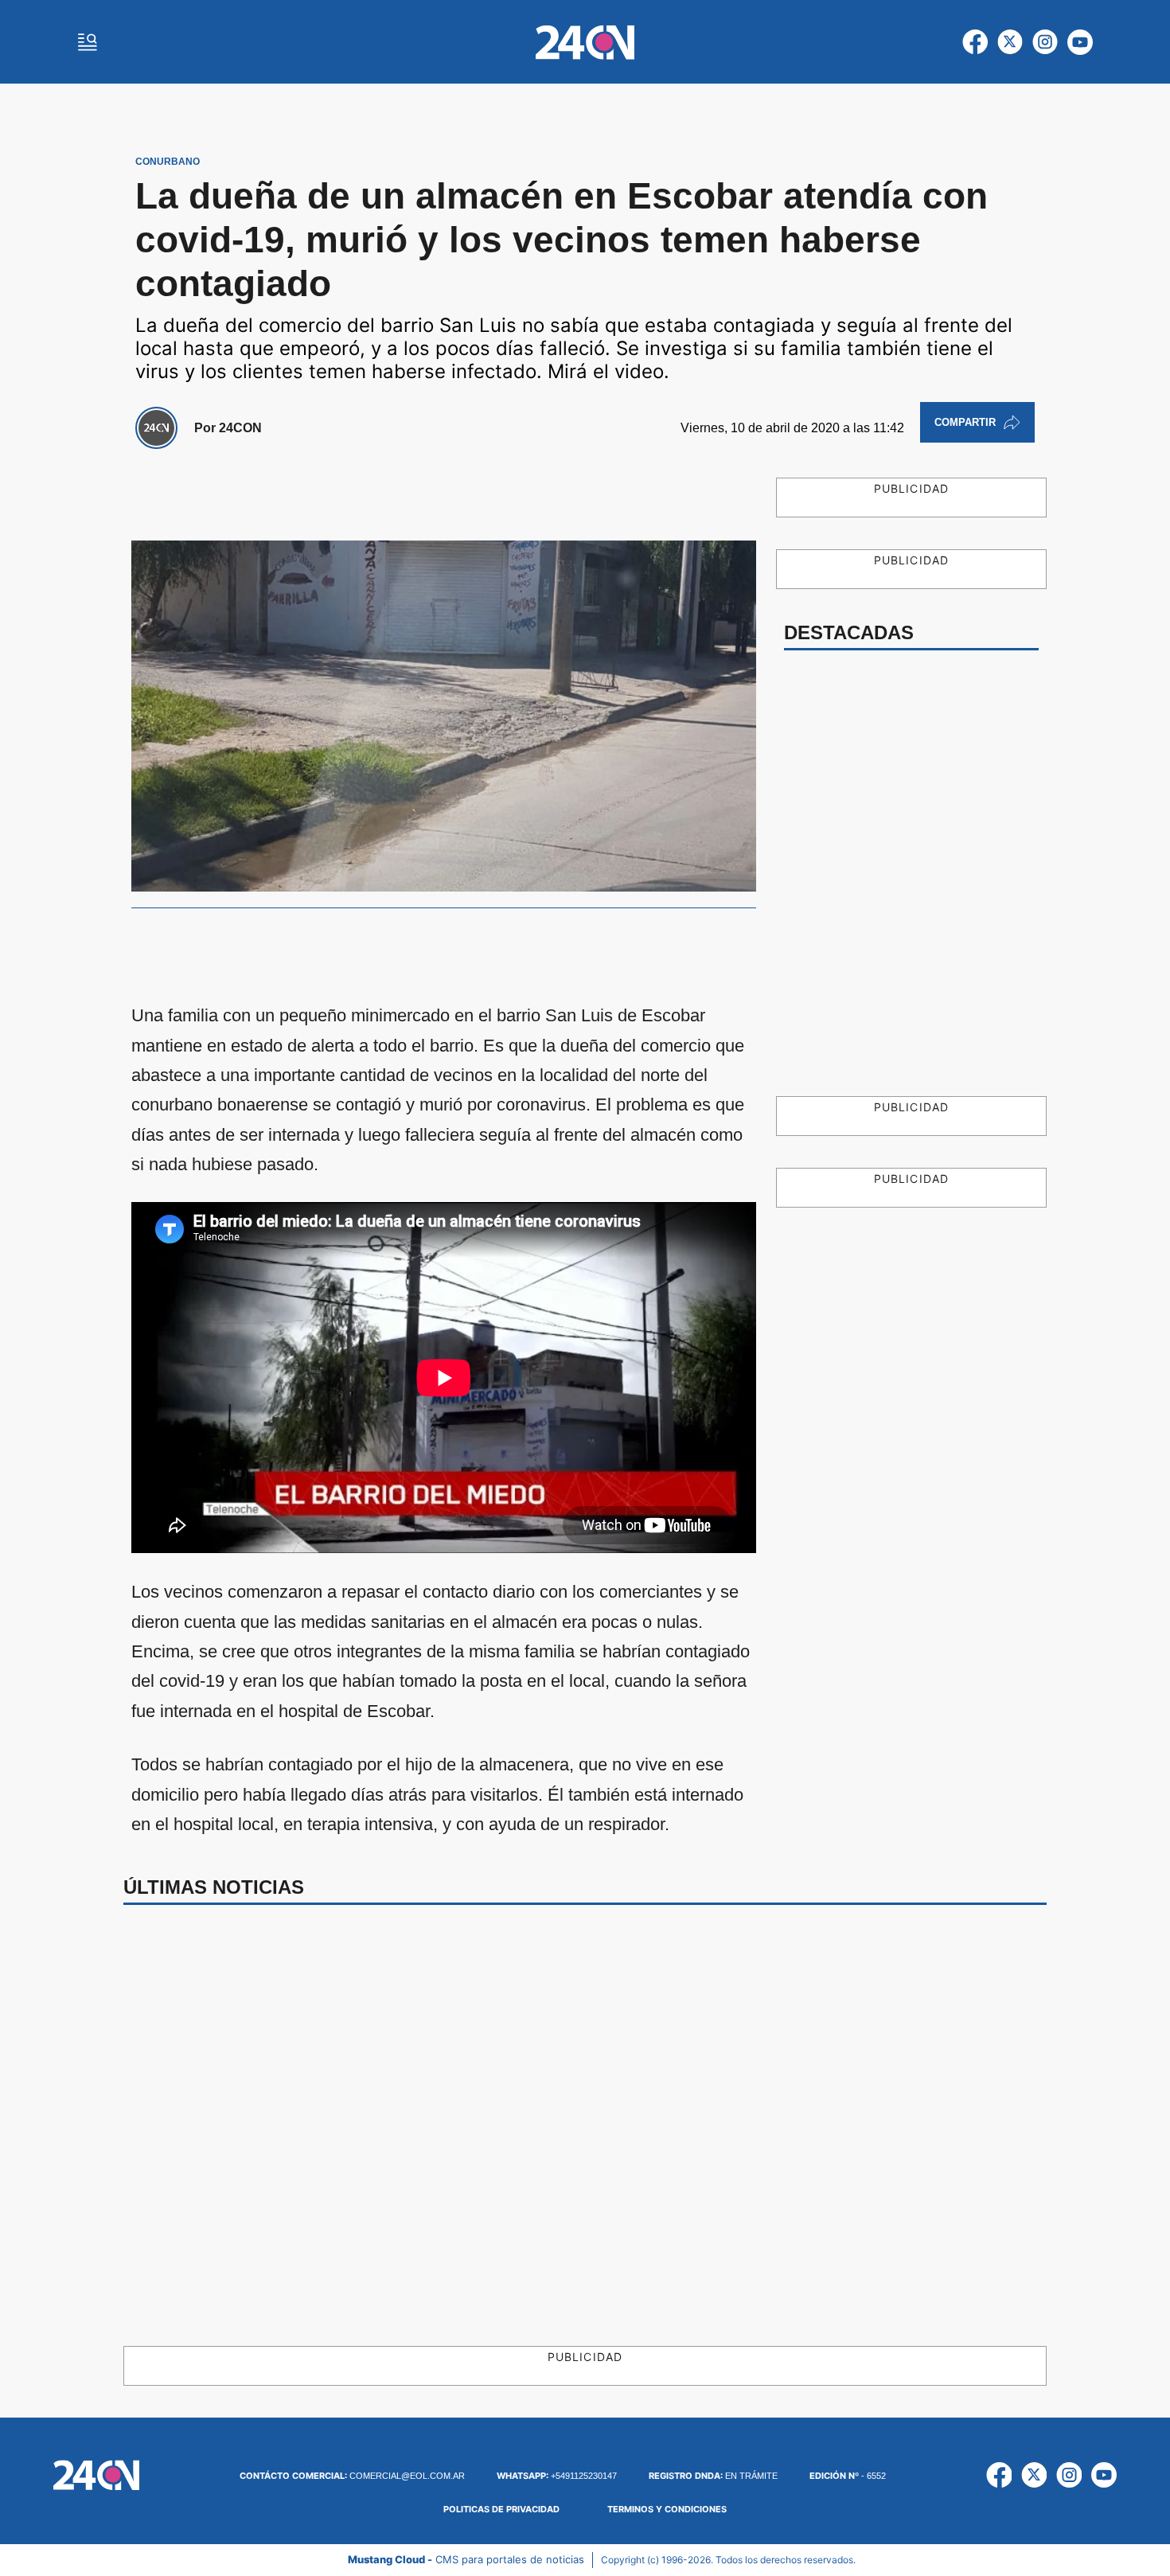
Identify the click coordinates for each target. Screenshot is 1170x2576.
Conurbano (168, 162)
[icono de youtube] (1080, 42)
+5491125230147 (557, 2476)
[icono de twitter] (1010, 42)
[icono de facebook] (975, 42)
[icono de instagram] (1045, 42)
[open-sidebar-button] (88, 42)
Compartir (965, 422)
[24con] (585, 42)
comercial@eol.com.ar (352, 2476)
